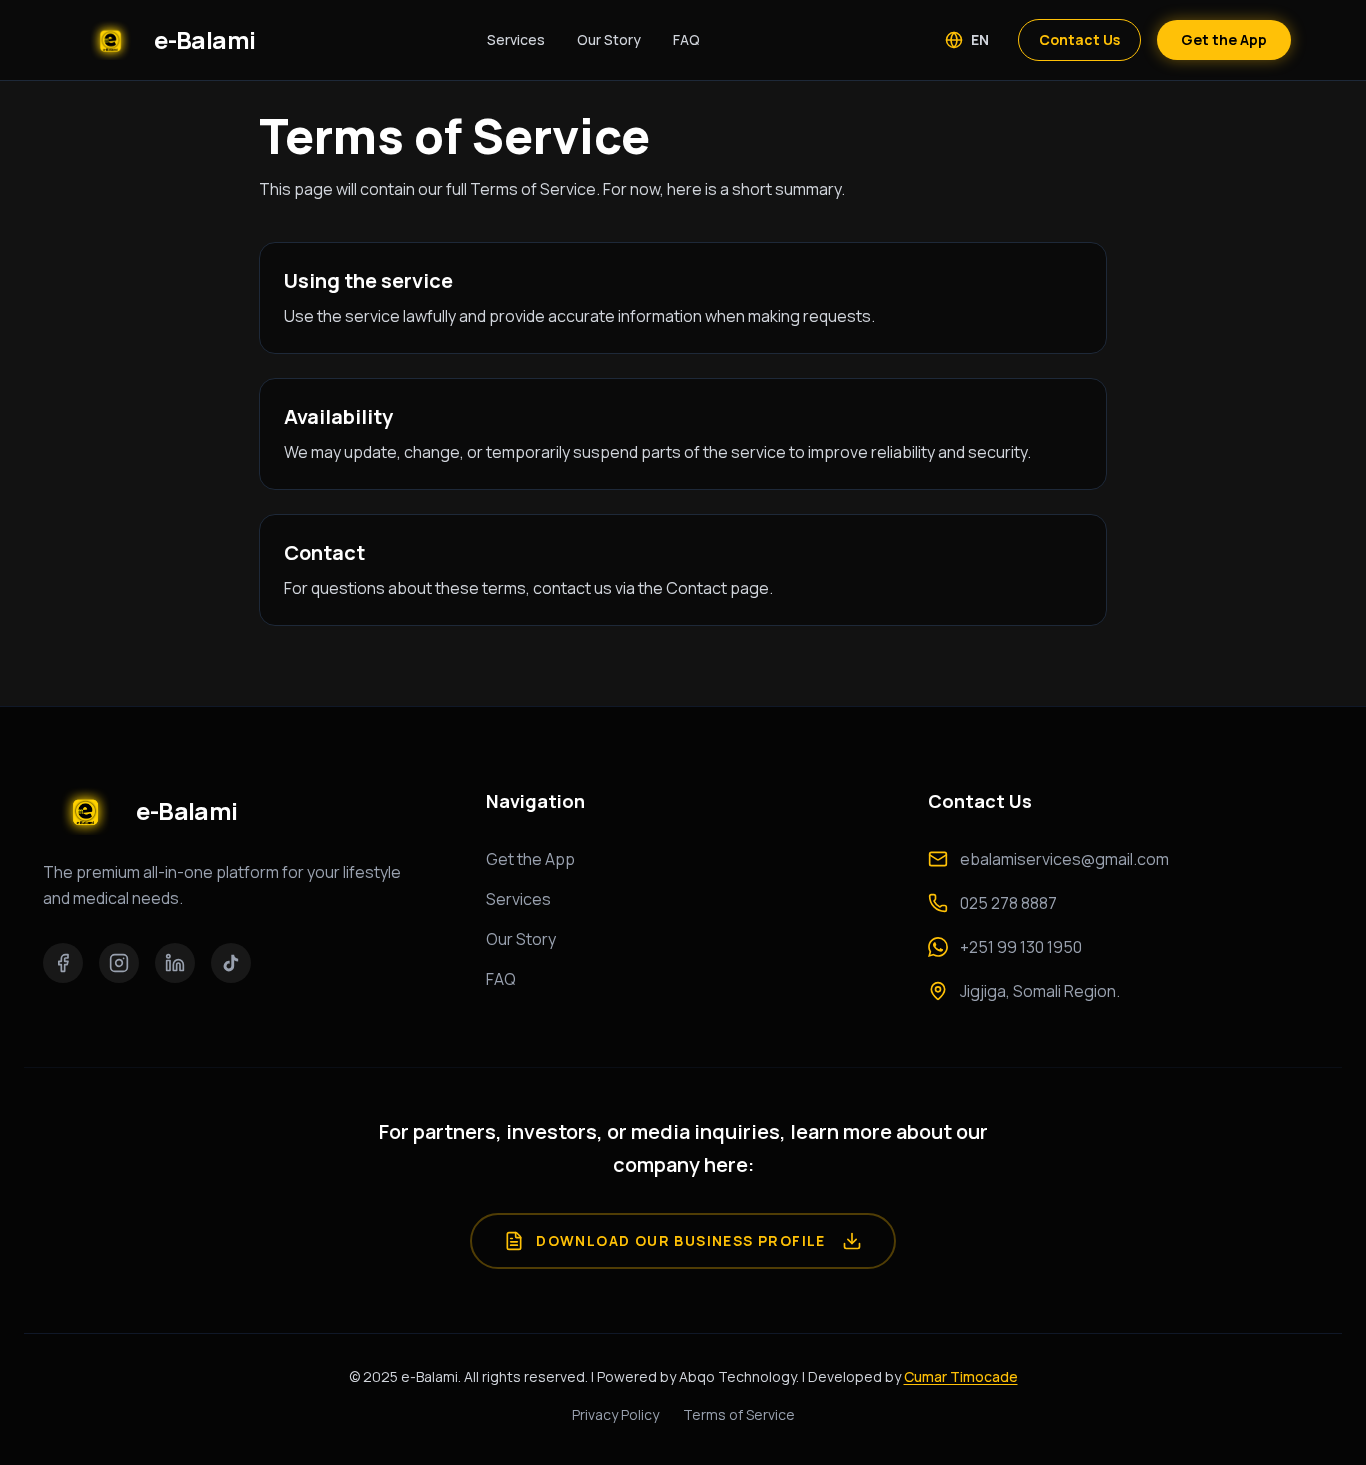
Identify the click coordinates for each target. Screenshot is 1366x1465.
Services (516, 39)
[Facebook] (63, 963)
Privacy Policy (615, 1414)
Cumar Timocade (961, 1376)
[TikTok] (231, 963)
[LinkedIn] (175, 963)
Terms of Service (739, 1414)
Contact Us (1079, 39)
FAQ (686, 39)
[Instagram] (119, 963)
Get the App (1224, 39)
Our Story (609, 39)
